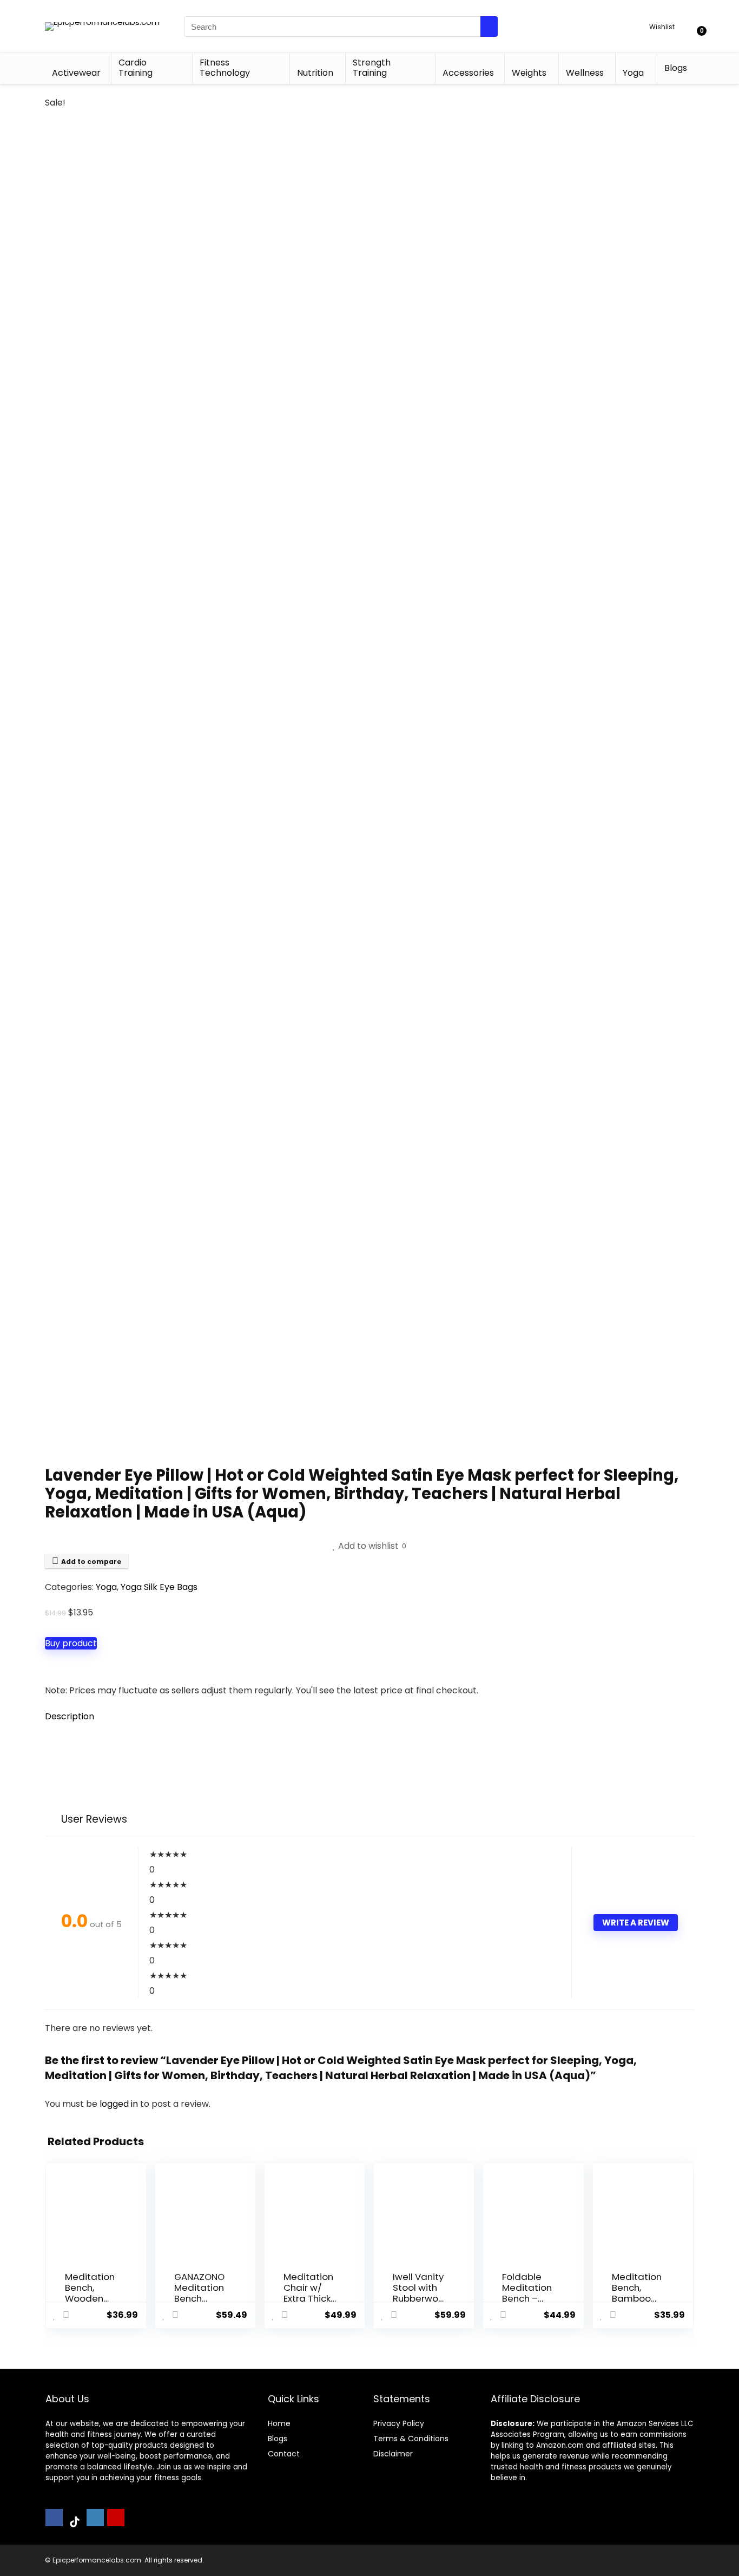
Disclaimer (393, 2454)
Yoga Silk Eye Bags (159, 1587)
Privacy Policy (399, 2423)
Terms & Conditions (411, 2439)
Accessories (468, 73)
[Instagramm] (95, 2518)
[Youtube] (116, 2518)
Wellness (585, 73)
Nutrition (315, 73)
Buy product (71, 1643)
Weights (529, 73)
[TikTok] (75, 2522)
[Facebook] (54, 2518)
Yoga (633, 73)
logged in (120, 2104)
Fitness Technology (225, 68)
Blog (276, 2439)
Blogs (676, 68)
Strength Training (372, 68)
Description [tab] (70, 1716)
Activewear (76, 73)
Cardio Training (136, 68)
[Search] (489, 27)
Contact (284, 2454)
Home (279, 2423)
